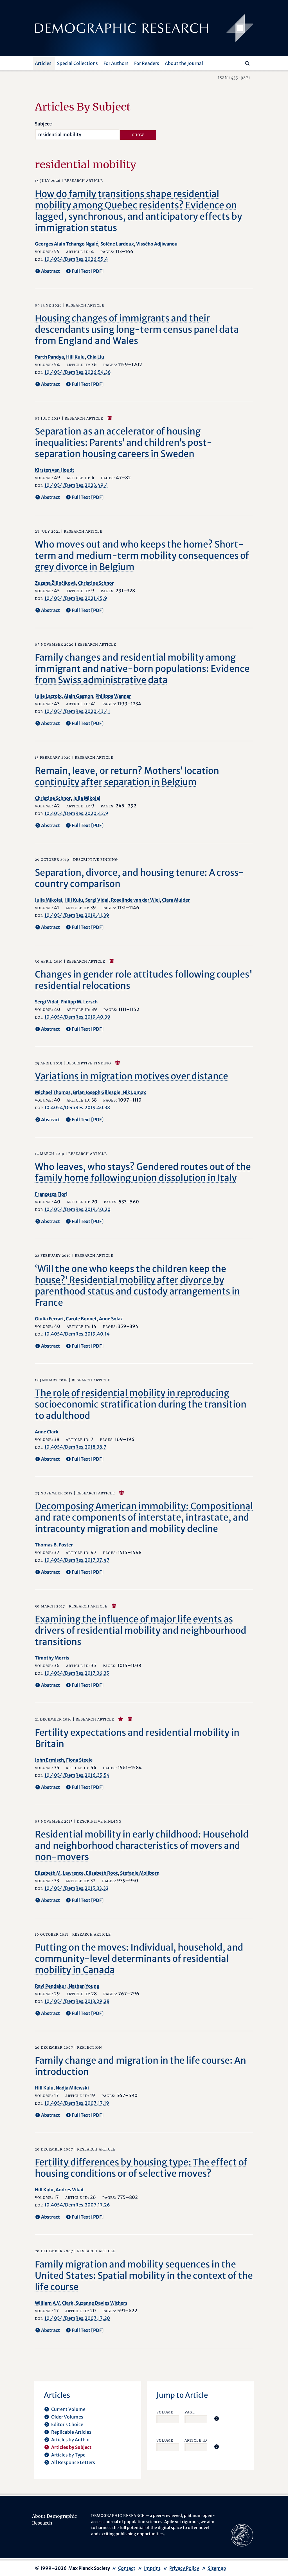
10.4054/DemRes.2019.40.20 (77, 1209)
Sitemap (217, 2568)
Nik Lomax (134, 1092)
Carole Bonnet (81, 1319)
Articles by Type (68, 2455)
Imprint (152, 2568)
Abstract (50, 271)
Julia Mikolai (87, 798)
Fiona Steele (79, 1760)
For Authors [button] (116, 63)
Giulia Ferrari (49, 1319)
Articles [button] (43, 63)
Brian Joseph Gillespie (97, 1092)
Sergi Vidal (97, 900)
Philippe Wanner (113, 696)
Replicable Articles (71, 2432)
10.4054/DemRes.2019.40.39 (77, 1017)
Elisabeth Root (102, 1873)
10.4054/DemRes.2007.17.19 (77, 2103)
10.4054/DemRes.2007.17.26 (77, 2205)
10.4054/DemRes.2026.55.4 (76, 259)
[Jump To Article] (217, 2419)
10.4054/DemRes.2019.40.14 (77, 1334)
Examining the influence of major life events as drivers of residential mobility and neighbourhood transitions (141, 1631)
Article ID (196, 2440)
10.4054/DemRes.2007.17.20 (77, 2318)
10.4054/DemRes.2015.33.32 (76, 1888)
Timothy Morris (52, 1658)
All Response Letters (73, 2462)
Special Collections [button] (77, 63)
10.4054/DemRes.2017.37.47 (77, 1560)
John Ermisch (49, 1760)
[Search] (247, 63)
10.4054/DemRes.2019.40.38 (77, 1107)
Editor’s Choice (67, 2424)
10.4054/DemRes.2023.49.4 (76, 485)
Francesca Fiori (51, 1194)
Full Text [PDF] (88, 271)
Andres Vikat (70, 2190)
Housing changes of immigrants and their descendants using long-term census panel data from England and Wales (137, 330)
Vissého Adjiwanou (157, 244)
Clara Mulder (176, 900)
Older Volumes (67, 2417)
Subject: (44, 124)
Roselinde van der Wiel (135, 900)
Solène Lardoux (117, 244)
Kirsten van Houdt (55, 470)
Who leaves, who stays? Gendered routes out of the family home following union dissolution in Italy (143, 1172)
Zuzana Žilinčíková (55, 583)
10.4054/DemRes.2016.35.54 (77, 1775)
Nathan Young (84, 1986)
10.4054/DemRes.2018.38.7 (75, 1447)
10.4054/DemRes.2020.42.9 (76, 813)
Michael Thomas (53, 1092)
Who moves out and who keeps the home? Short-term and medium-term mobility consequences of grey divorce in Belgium (142, 556)
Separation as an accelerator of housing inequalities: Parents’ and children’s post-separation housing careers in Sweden (123, 443)
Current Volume (68, 2409)
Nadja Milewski (72, 2088)
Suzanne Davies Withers (102, 2303)
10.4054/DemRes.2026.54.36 (78, 372)
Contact (127, 2568)
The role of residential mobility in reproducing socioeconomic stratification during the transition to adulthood (141, 1404)
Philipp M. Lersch (79, 1002)
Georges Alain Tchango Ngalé (67, 244)
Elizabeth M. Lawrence (59, 1873)
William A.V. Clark (54, 2303)
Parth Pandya (49, 357)
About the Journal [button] (184, 63)
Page (190, 2412)
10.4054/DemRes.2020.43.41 (77, 711)
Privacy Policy (184, 2568)
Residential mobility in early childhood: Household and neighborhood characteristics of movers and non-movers (142, 1846)
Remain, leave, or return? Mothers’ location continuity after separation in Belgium (127, 776)
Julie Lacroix (48, 696)
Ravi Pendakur (51, 1986)
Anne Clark (47, 1432)
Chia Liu (95, 357)
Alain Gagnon (78, 696)
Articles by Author (71, 2440)
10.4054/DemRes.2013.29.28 (77, 2001)
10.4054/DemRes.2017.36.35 (77, 1673)
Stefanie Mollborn (140, 1873)
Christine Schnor (96, 583)
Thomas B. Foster (54, 1545)
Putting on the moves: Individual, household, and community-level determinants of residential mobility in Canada (139, 1959)
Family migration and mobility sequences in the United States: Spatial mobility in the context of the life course (144, 2276)
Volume (165, 2412)
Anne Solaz (111, 1319)
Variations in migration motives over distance (131, 1076)
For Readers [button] (147, 63)
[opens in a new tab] (242, 2535)
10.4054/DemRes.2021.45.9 (76, 598)
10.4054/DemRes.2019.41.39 (77, 915)
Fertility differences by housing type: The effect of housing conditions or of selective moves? (141, 2168)
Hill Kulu (75, 357)
